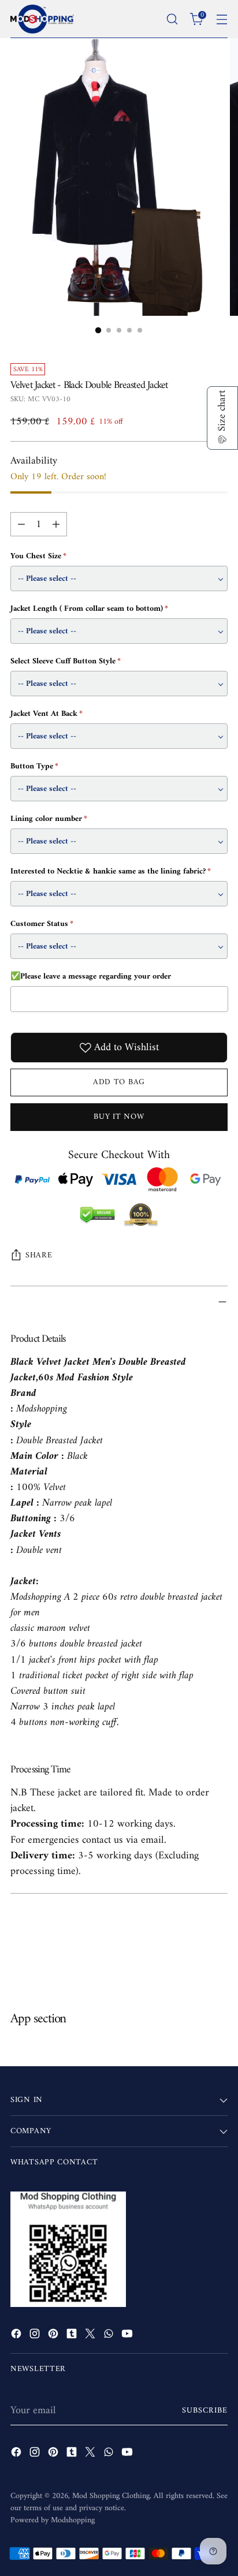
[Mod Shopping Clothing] (42, 19)
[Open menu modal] (222, 19)
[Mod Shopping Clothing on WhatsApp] (110, 2336)
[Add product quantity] (56, 524)
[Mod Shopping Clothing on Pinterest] (54, 2336)
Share (39, 1255)
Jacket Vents (37, 1534)
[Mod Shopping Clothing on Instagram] (36, 2336)
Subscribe (205, 2411)
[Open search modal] (172, 19)
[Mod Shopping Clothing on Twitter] (91, 2336)
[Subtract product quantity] (21, 524)
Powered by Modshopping (53, 2520)
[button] (222, 418)
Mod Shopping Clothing (111, 2496)
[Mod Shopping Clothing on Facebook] (17, 2336)
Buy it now (119, 1117)
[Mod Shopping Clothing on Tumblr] (73, 2336)
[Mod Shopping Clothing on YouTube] (128, 2336)
